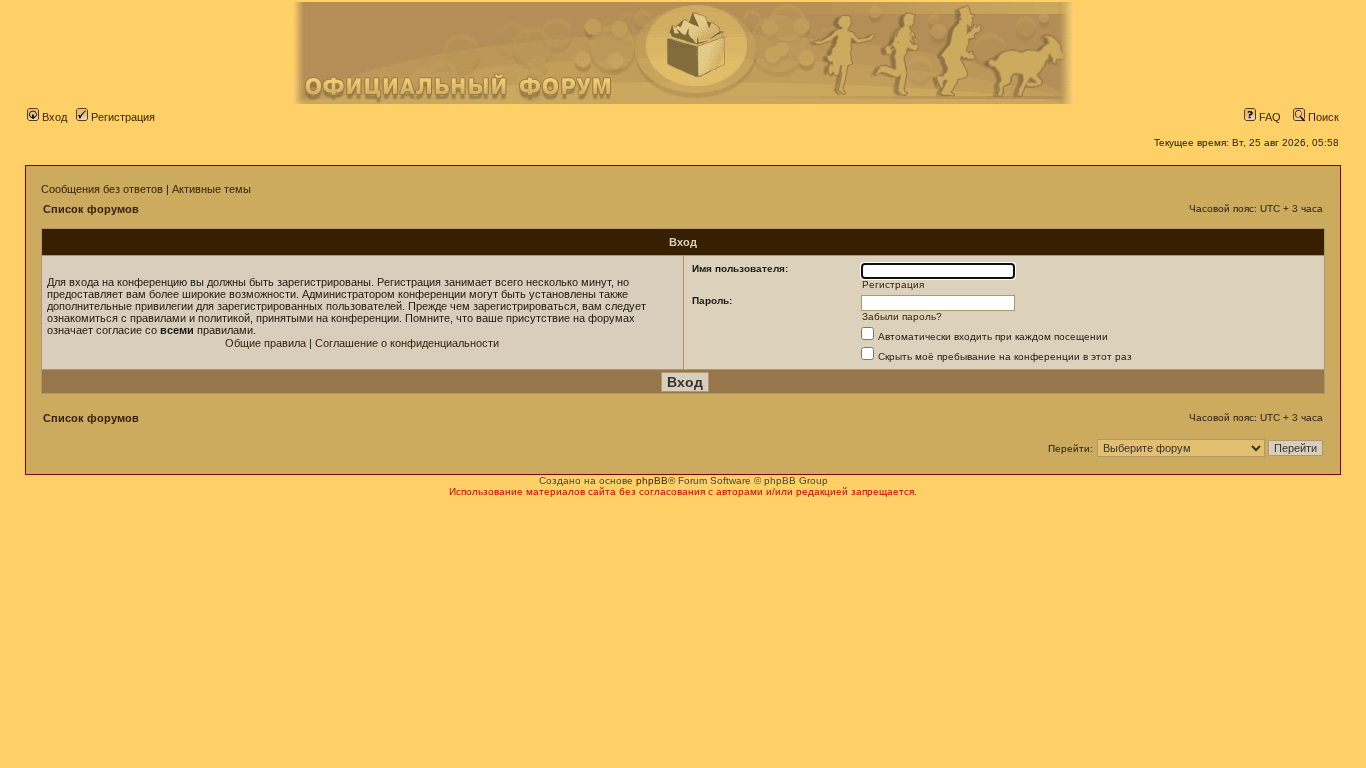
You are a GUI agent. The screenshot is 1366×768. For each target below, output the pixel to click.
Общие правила (265, 343)
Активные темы (211, 189)
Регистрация (121, 117)
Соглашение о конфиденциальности (407, 343)
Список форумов (91, 209)
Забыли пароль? (902, 316)
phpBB (652, 480)
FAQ (1268, 117)
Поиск (1322, 117)
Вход (53, 117)
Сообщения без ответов (102, 189)
